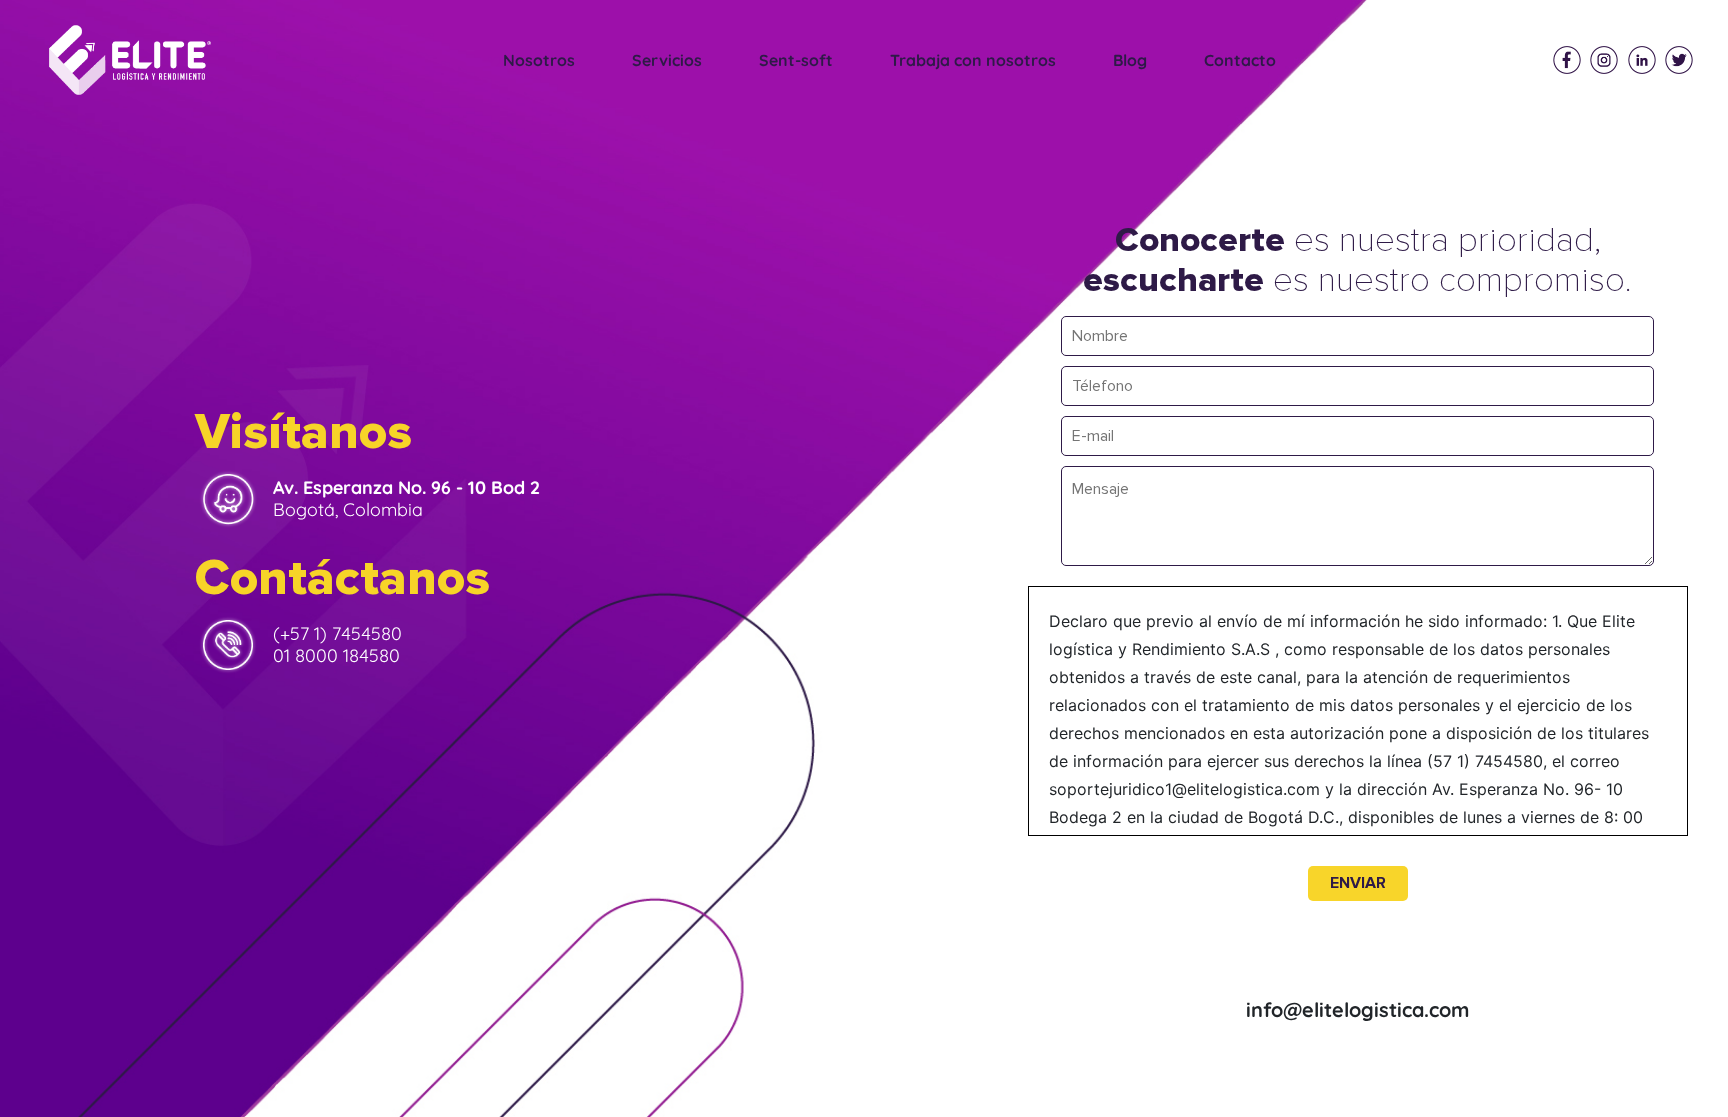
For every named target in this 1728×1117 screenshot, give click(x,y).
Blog (1130, 60)
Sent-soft (796, 60)
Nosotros (539, 60)
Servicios (667, 60)
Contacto (1240, 60)
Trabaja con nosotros (973, 60)
